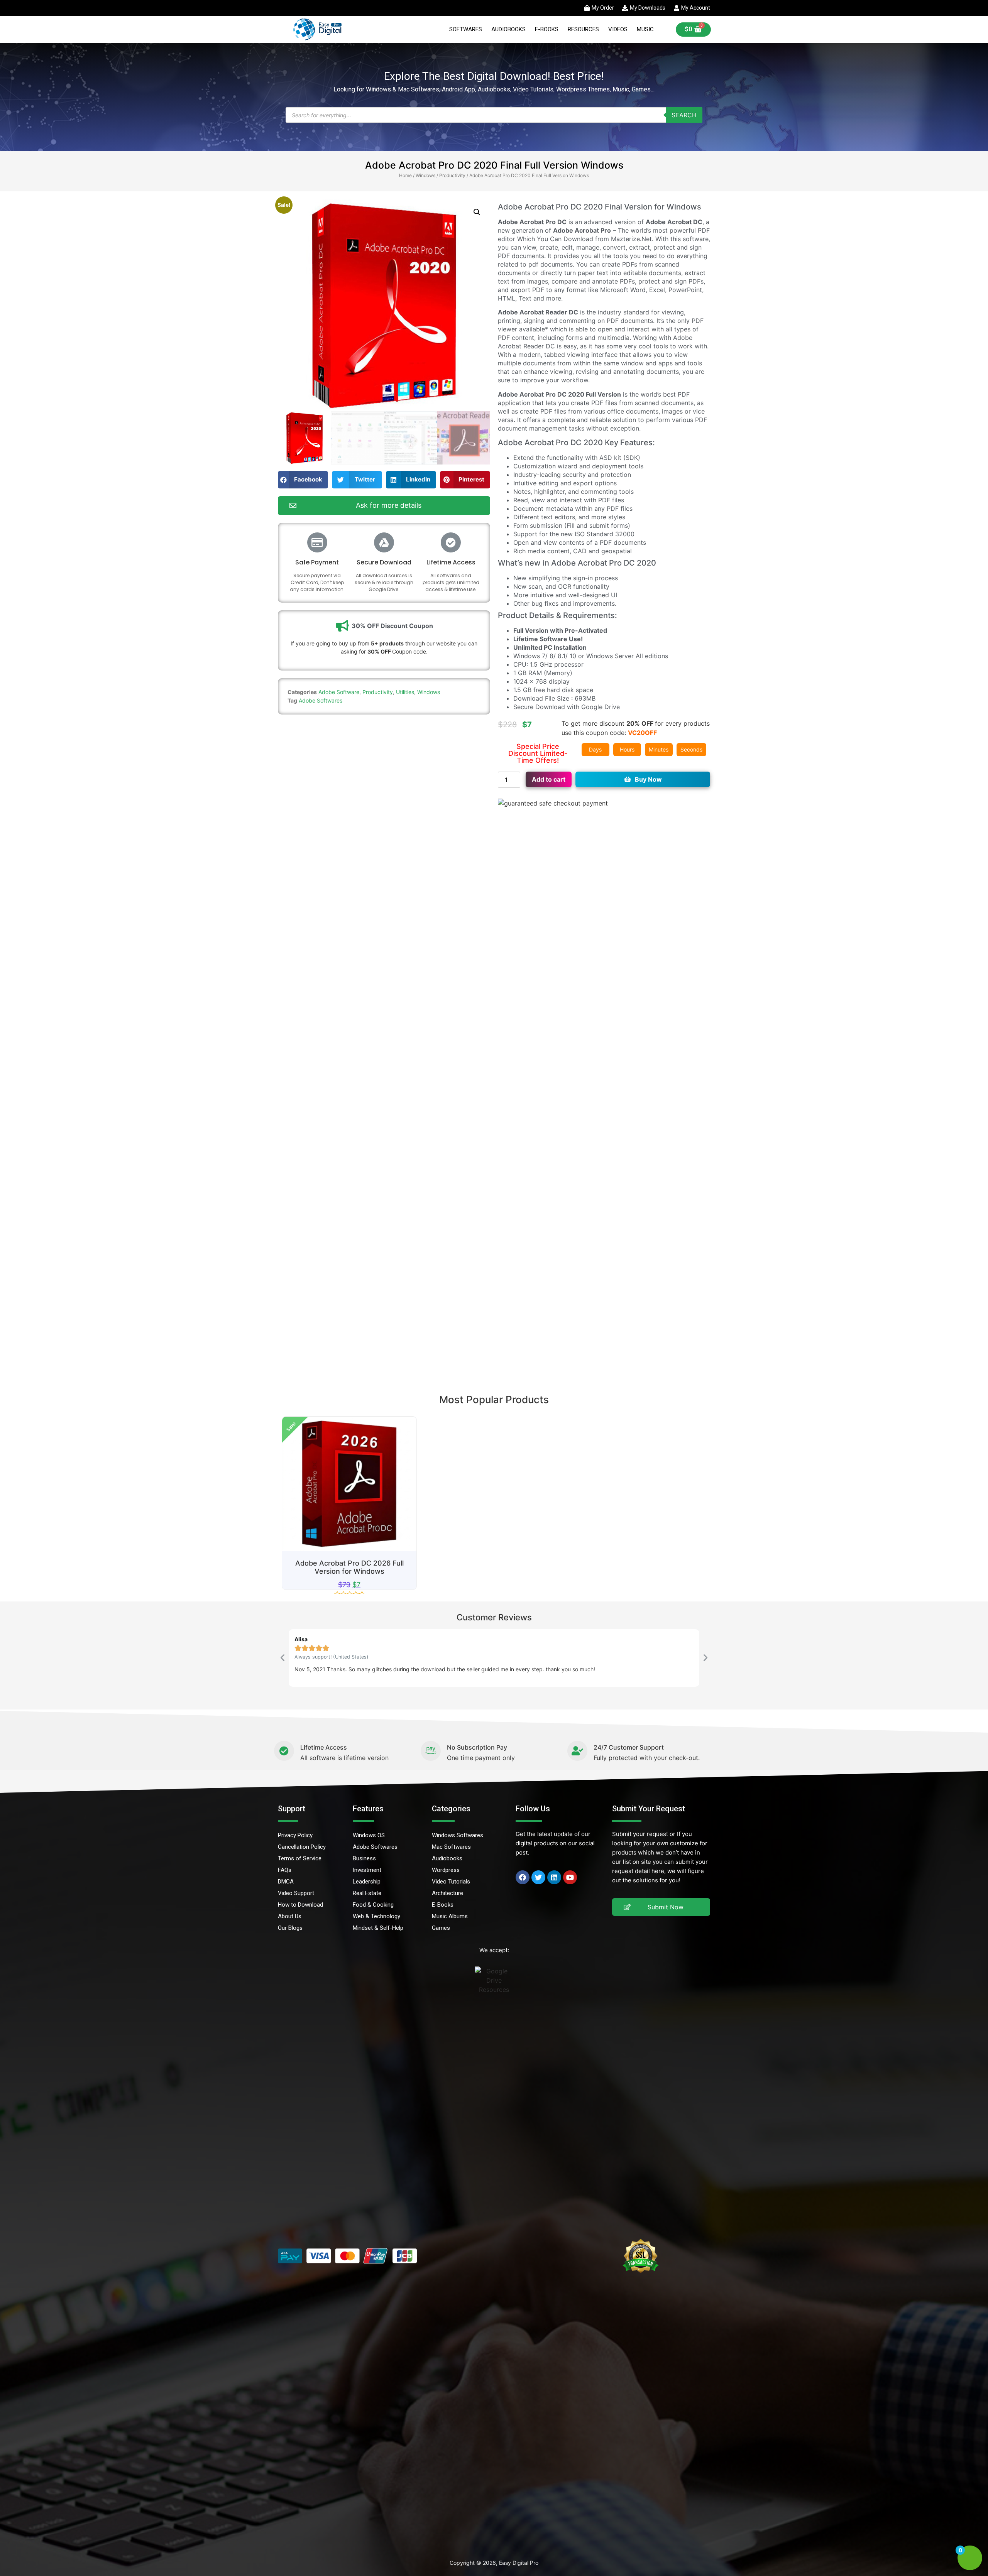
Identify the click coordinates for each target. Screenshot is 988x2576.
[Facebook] (523, 1877)
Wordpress (446, 1870)
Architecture (447, 1893)
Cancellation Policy (302, 1847)
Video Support (296, 1893)
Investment (367, 1870)
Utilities (405, 692)
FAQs (285, 1870)
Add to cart (549, 779)
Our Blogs (290, 1928)
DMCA (286, 1882)
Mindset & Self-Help (378, 1928)
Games (441, 1928)
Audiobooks (508, 29)
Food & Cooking (373, 1905)
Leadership (367, 1882)
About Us (290, 1916)
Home (405, 175)
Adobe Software (339, 692)
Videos (618, 29)
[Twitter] (538, 1877)
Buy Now (648, 779)
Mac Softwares (451, 1847)
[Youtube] (570, 1877)
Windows (425, 175)
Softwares (466, 29)
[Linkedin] (554, 1877)
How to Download (300, 1905)
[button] (477, 212)
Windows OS (369, 1835)
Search (684, 115)
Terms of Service (300, 1858)
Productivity (452, 175)
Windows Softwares (458, 1835)
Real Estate (367, 1893)
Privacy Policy (295, 1835)
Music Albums (450, 1916)
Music (645, 29)
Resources (583, 29)
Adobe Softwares (321, 700)
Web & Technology (376, 1916)
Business (364, 1858)
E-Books (547, 29)
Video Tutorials (451, 1882)
